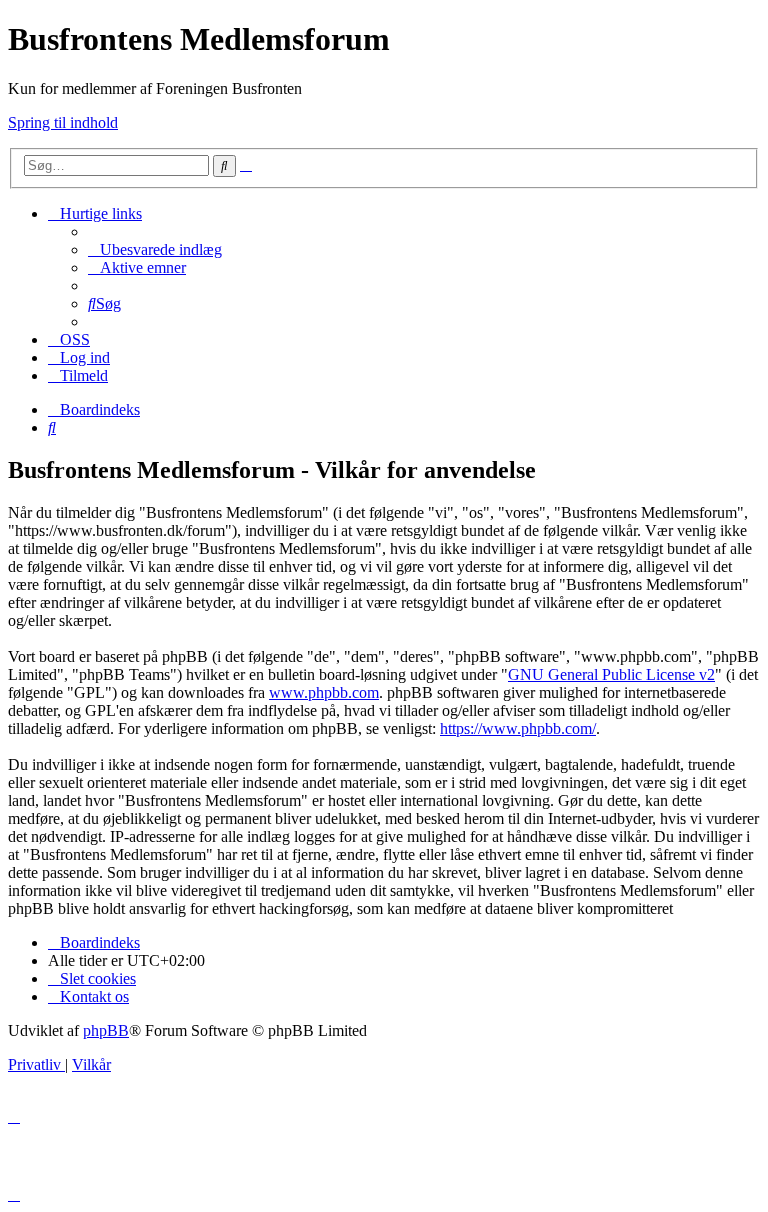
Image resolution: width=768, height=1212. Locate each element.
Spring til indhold (63, 122)
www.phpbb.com (324, 692)
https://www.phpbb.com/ (518, 728)
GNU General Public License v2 (611, 674)
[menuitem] (155, 249)
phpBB (106, 1030)
